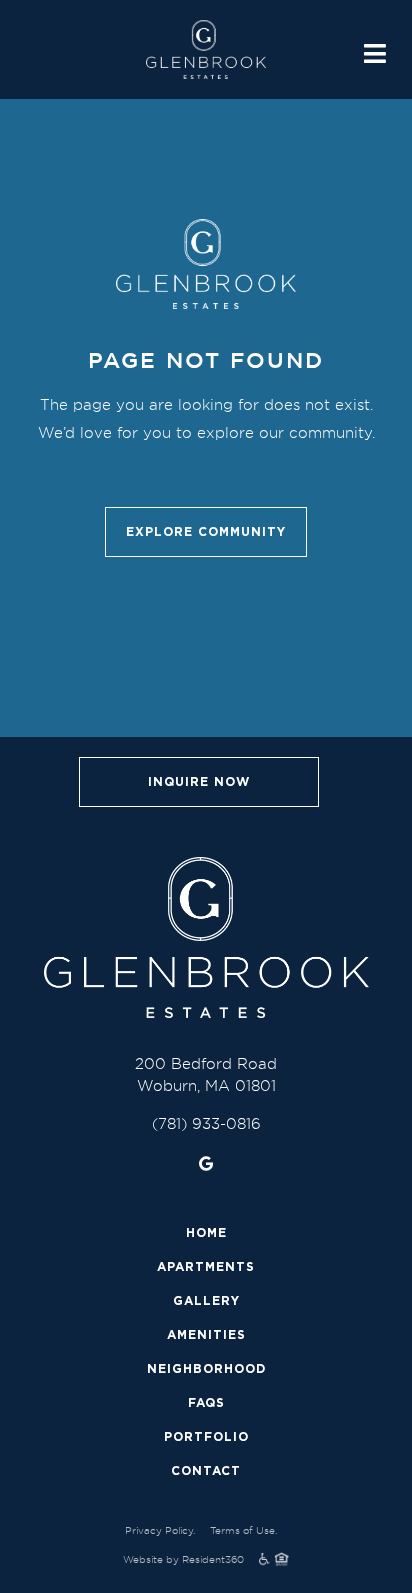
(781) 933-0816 (206, 1123)
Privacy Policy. (160, 1530)
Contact (206, 1470)
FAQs (206, 1402)
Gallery (206, 1300)
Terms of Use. (243, 1530)
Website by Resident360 (183, 1559)
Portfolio (206, 1436)
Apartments (206, 1266)
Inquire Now (199, 781)
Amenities (206, 1334)
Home (206, 1232)
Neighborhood (206, 1368)
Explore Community (206, 531)
